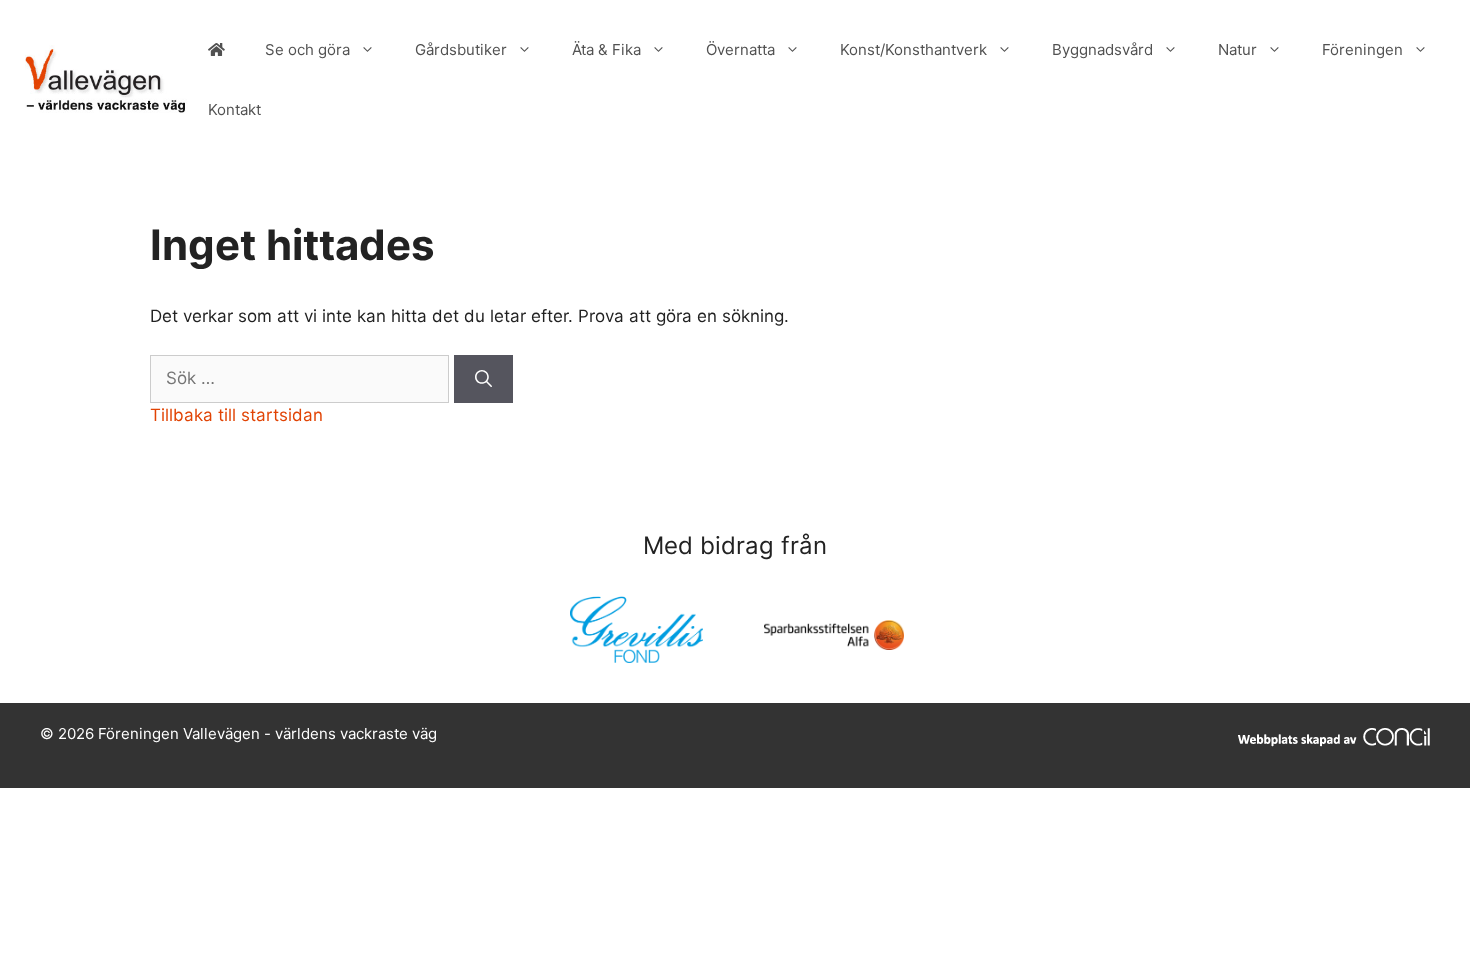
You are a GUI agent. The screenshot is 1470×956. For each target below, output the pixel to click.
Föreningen (1362, 49)
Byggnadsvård (1102, 49)
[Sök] (483, 379)
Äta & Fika (606, 49)
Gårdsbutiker (461, 49)
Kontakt (234, 109)
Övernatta (740, 49)
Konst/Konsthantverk (913, 49)
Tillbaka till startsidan (236, 415)
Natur (1237, 49)
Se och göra (307, 49)
